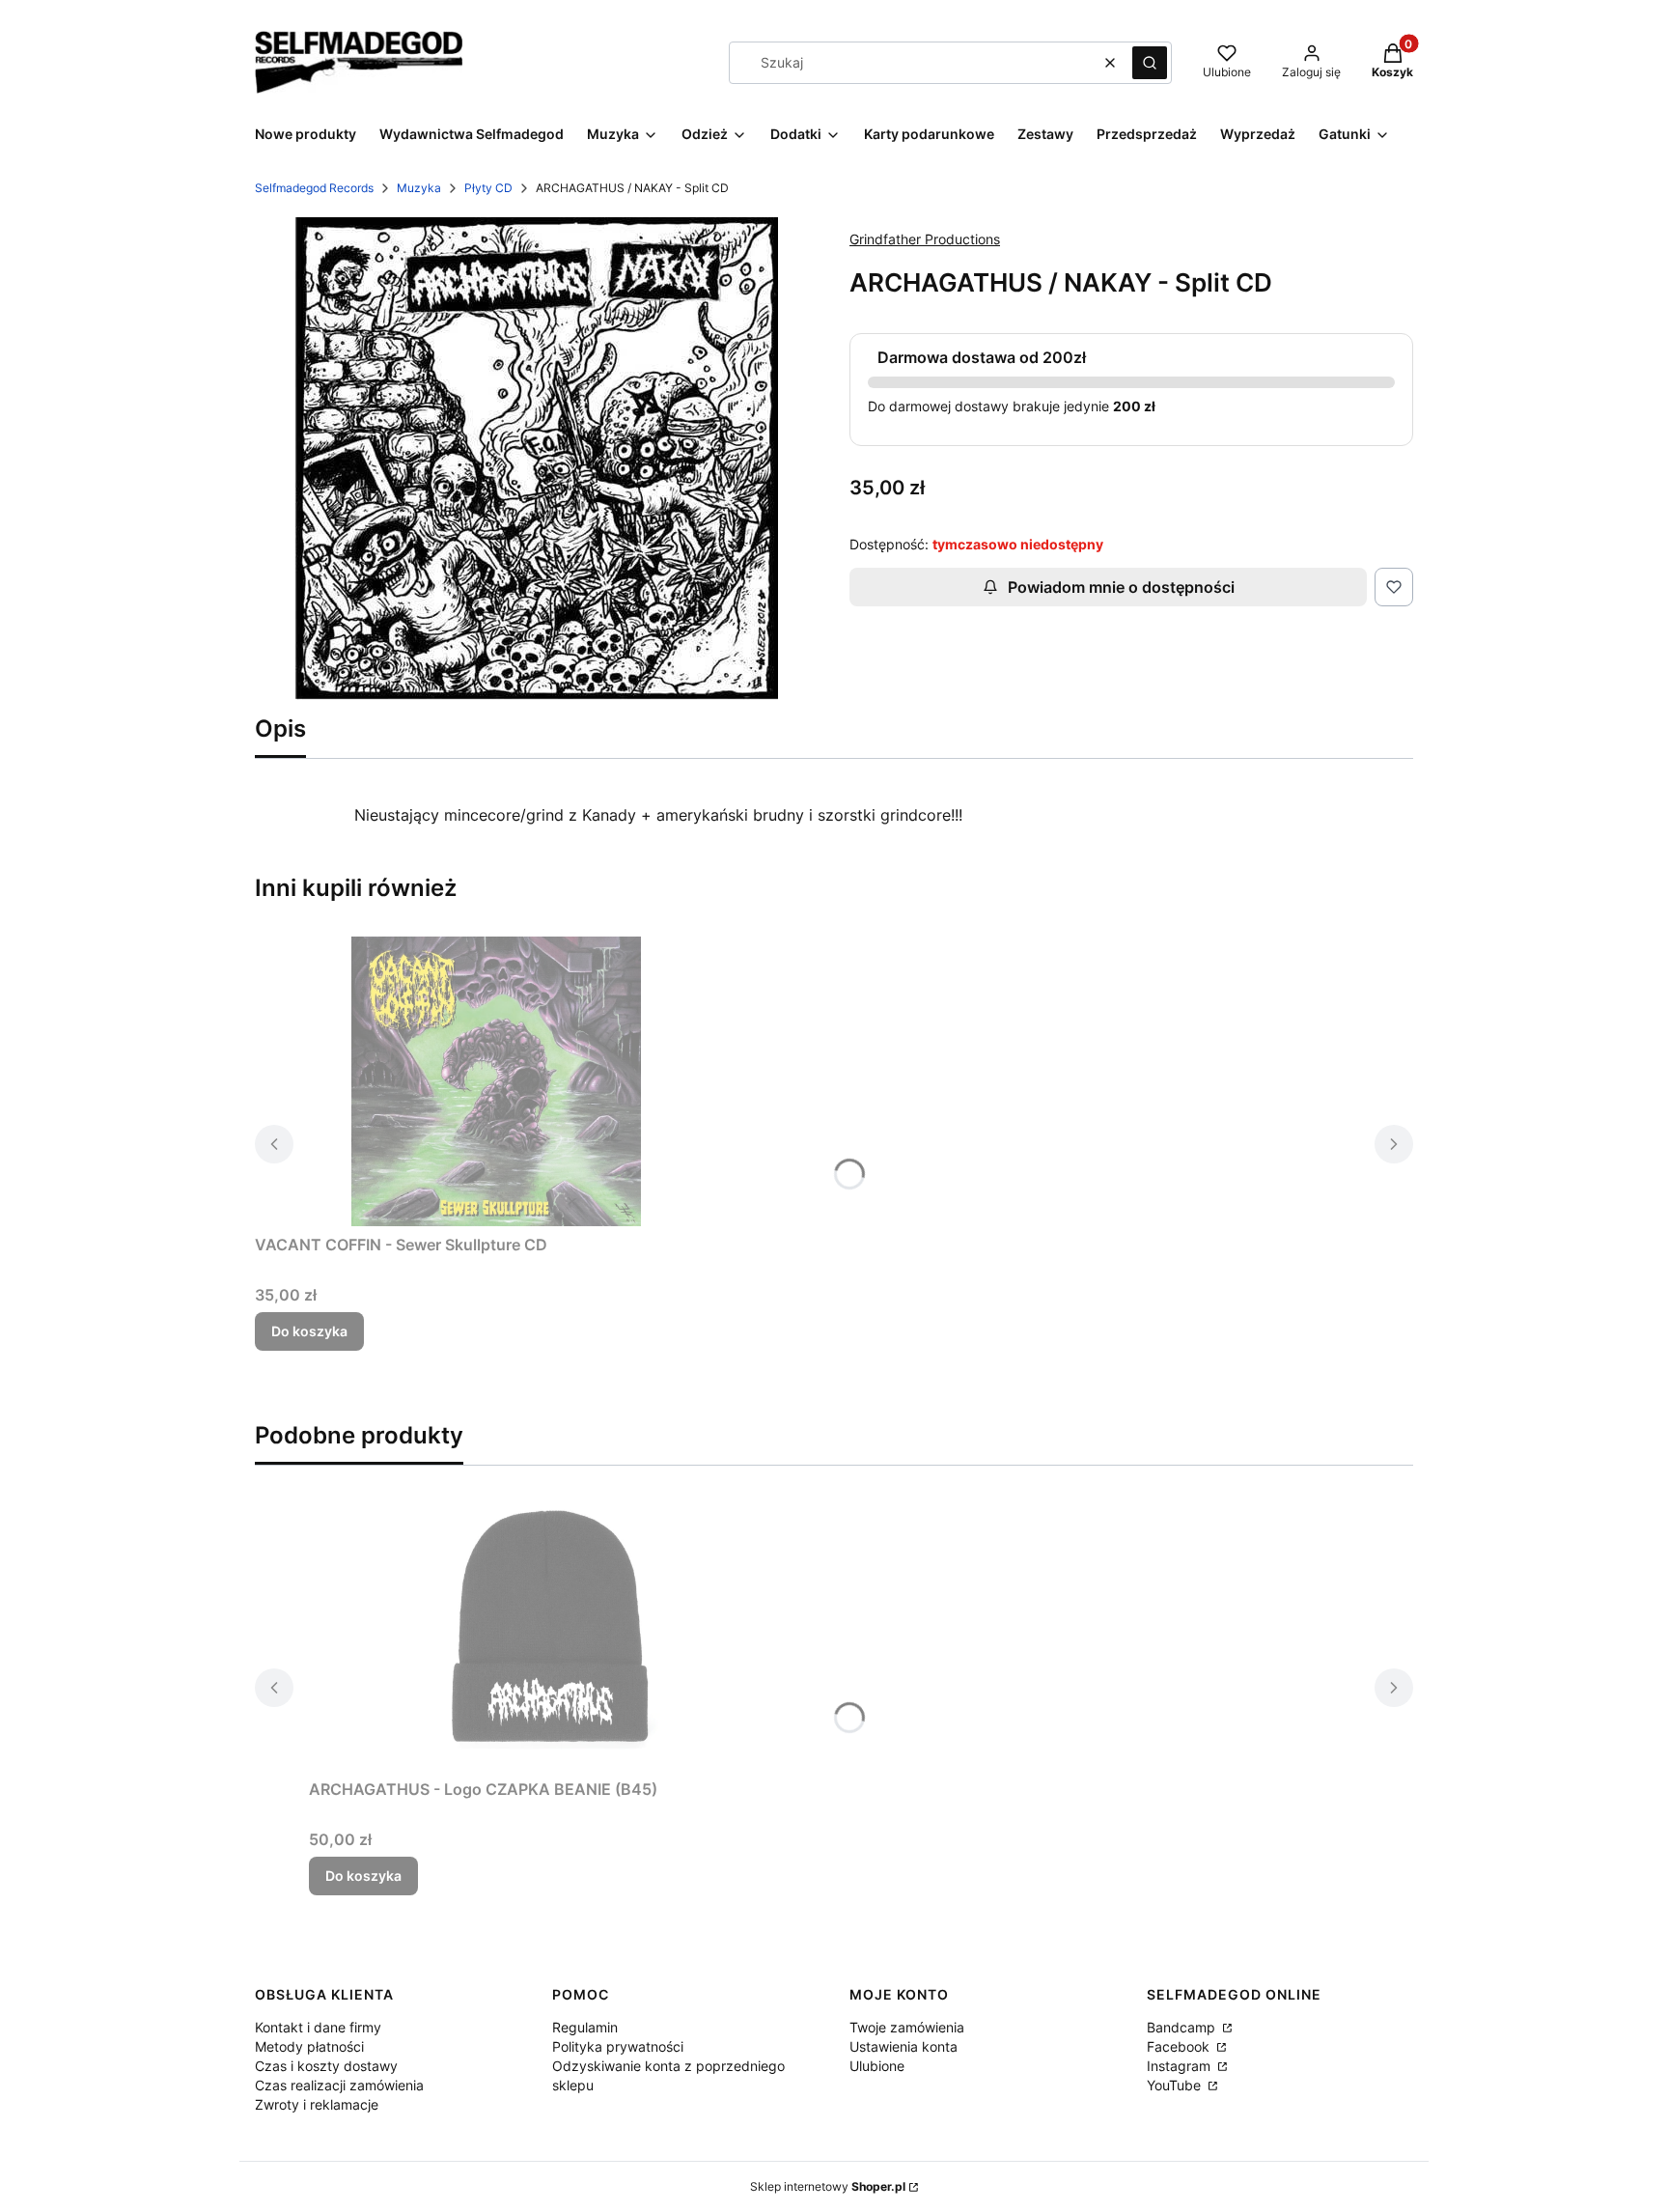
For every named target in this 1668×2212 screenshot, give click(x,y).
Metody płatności (309, 2046)
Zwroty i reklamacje (317, 2104)
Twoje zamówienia (907, 2027)
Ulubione (877, 2066)
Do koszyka (309, 1331)
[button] (1150, 63)
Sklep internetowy (828, 2186)
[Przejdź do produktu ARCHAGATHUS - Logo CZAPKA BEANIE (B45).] (550, 1626)
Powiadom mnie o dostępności (1121, 587)
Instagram (1181, 2066)
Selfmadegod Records (314, 188)
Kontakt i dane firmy (318, 2027)
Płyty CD (488, 188)
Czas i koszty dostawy (326, 2066)
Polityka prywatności (618, 2046)
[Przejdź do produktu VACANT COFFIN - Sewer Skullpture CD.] (496, 1081)
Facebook (1180, 2046)
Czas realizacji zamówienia (339, 2085)
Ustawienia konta (903, 2046)
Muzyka (419, 188)
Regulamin (585, 2027)
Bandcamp (1183, 2027)
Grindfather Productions (925, 239)
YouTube (1176, 2085)
